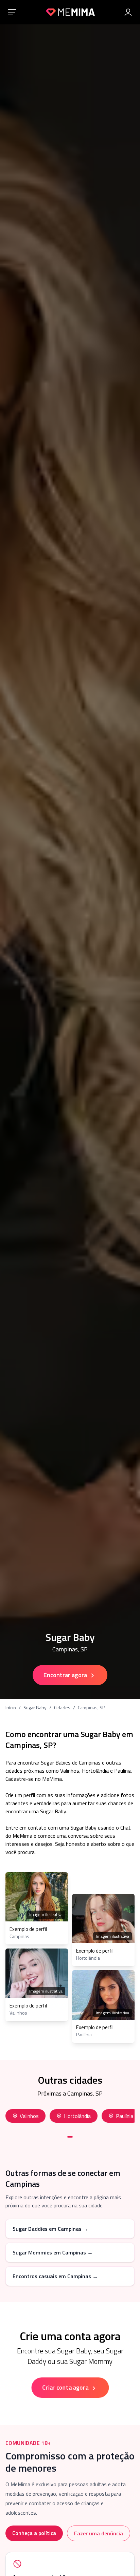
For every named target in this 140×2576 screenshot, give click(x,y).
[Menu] (12, 12)
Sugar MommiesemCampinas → (53, 2252)
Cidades (62, 1708)
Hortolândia (77, 2116)
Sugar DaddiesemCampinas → (50, 2229)
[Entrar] (128, 12)
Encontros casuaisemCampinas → (55, 2276)
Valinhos (29, 2116)
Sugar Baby (35, 1708)
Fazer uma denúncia (99, 2533)
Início (11, 1708)
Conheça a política (34, 2533)
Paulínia (125, 2116)
